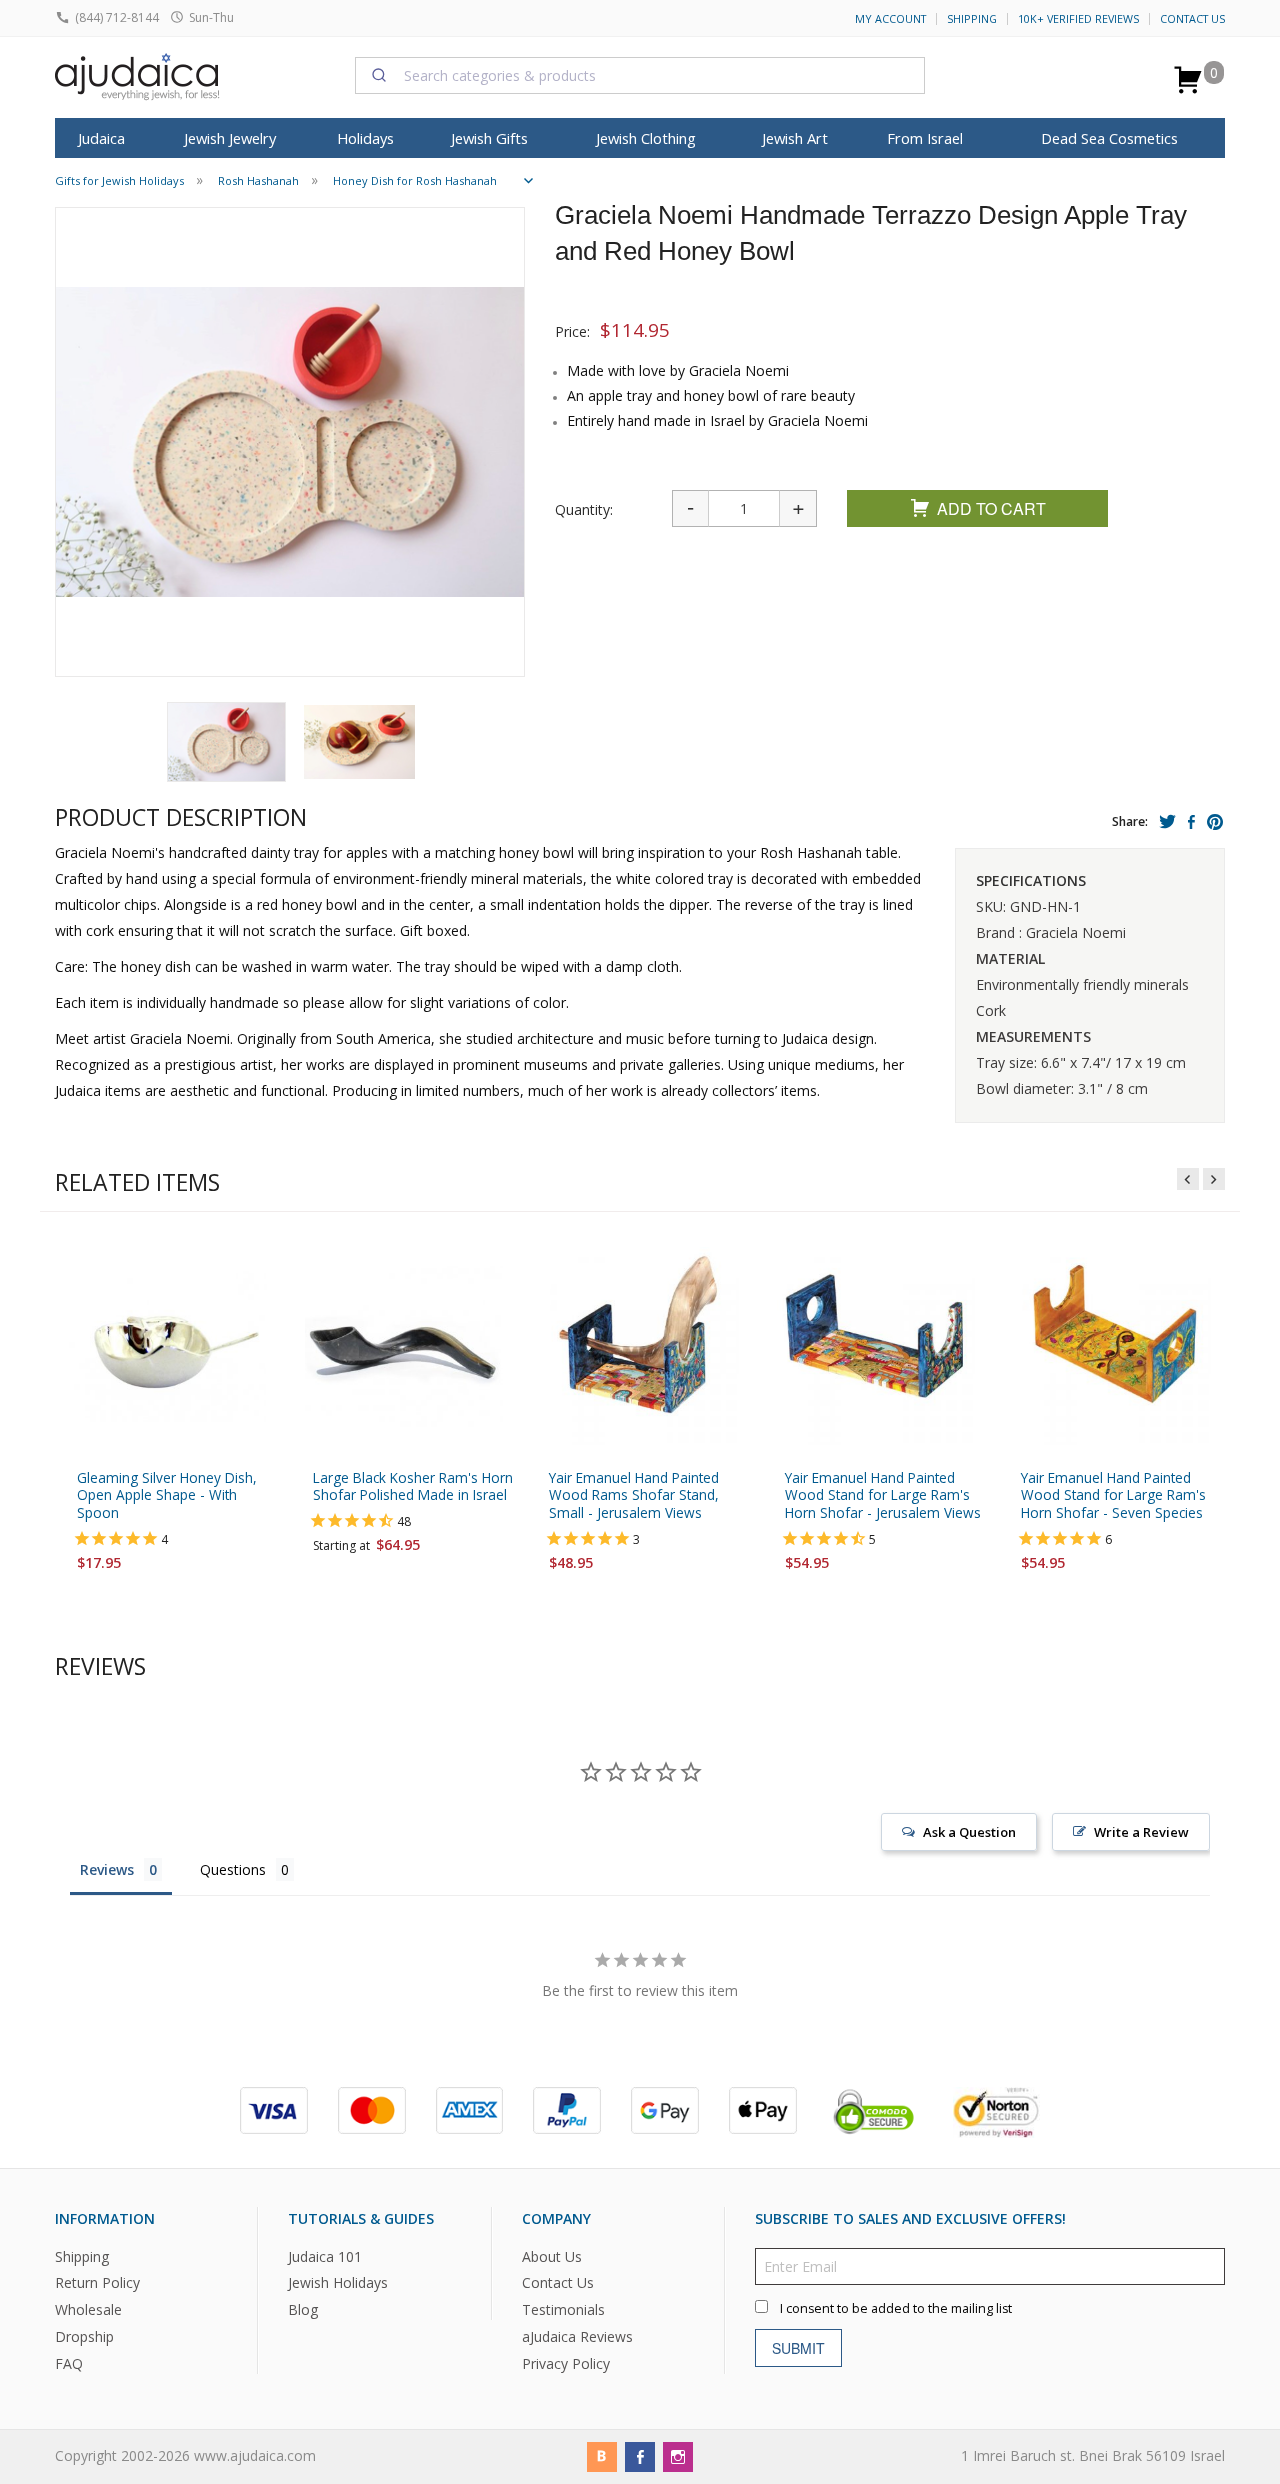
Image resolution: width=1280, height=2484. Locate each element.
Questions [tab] (233, 1869)
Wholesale (88, 2309)
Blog (303, 2309)
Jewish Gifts (489, 138)
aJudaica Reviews (577, 2336)
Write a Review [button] (1141, 1832)
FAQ (69, 2363)
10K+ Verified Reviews (1078, 19)
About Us (552, 2255)
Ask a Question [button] (969, 1832)
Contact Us (1192, 19)
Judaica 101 (325, 2255)
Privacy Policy (566, 2363)
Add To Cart (991, 508)
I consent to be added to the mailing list (896, 2307)
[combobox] (640, 75)
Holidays (365, 138)
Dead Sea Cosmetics (1109, 138)
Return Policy (97, 2282)
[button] (226, 742)
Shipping (972, 19)
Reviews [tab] (107, 1869)
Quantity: (584, 509)
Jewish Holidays (338, 2282)
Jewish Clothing (646, 138)
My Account (890, 19)
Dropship (84, 2336)
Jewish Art (795, 138)
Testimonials (563, 2309)
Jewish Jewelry (230, 138)
